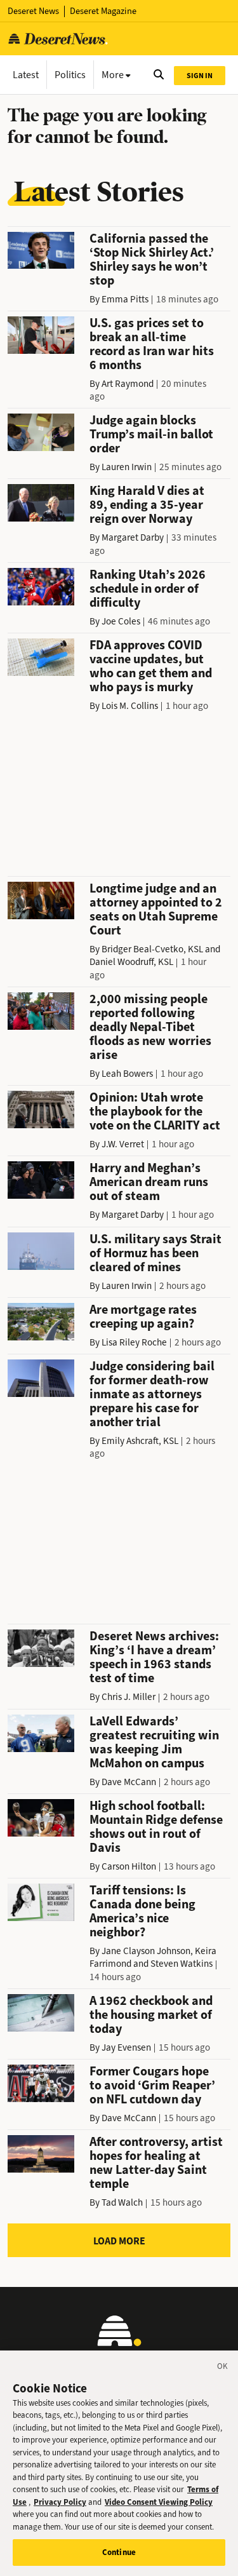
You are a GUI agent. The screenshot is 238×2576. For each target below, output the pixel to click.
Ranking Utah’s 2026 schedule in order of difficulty (148, 589)
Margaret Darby (133, 537)
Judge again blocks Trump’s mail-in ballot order (151, 434)
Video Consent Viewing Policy (159, 2502)
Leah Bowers (127, 1074)
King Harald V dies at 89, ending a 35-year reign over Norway (147, 505)
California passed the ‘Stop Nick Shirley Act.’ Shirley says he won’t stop (152, 260)
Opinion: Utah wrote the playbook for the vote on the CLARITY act (155, 1111)
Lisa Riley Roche (134, 1342)
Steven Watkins (182, 1964)
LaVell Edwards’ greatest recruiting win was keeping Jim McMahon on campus (154, 1742)
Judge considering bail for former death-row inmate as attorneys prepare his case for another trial (152, 1394)
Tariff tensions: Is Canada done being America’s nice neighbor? (142, 1911)
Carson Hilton (129, 1866)
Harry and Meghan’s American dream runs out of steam (149, 1182)
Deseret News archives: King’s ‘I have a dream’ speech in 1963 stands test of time (154, 1657)
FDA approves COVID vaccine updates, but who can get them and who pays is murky (151, 666)
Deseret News (33, 11)
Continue (119, 2552)
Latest (26, 75)
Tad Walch (122, 2202)
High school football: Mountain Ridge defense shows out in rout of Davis (156, 1827)
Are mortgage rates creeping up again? (143, 1317)
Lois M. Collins (130, 706)
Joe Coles (121, 621)
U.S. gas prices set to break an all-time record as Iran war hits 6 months (152, 344)
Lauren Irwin (127, 467)
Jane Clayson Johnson (146, 1951)
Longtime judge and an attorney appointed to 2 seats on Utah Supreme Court (156, 909)
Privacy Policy (60, 2502)
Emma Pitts (125, 299)
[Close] (223, 2368)
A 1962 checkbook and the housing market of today (151, 2015)
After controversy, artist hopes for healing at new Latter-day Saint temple (156, 2163)
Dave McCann (129, 1782)
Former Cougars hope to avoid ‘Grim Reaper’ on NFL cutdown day (152, 2085)
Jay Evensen (126, 2047)
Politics (70, 75)
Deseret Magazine (103, 11)
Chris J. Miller (129, 1697)
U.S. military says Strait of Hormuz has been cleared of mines (155, 1253)
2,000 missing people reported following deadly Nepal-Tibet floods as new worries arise (150, 1027)
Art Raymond (128, 384)
